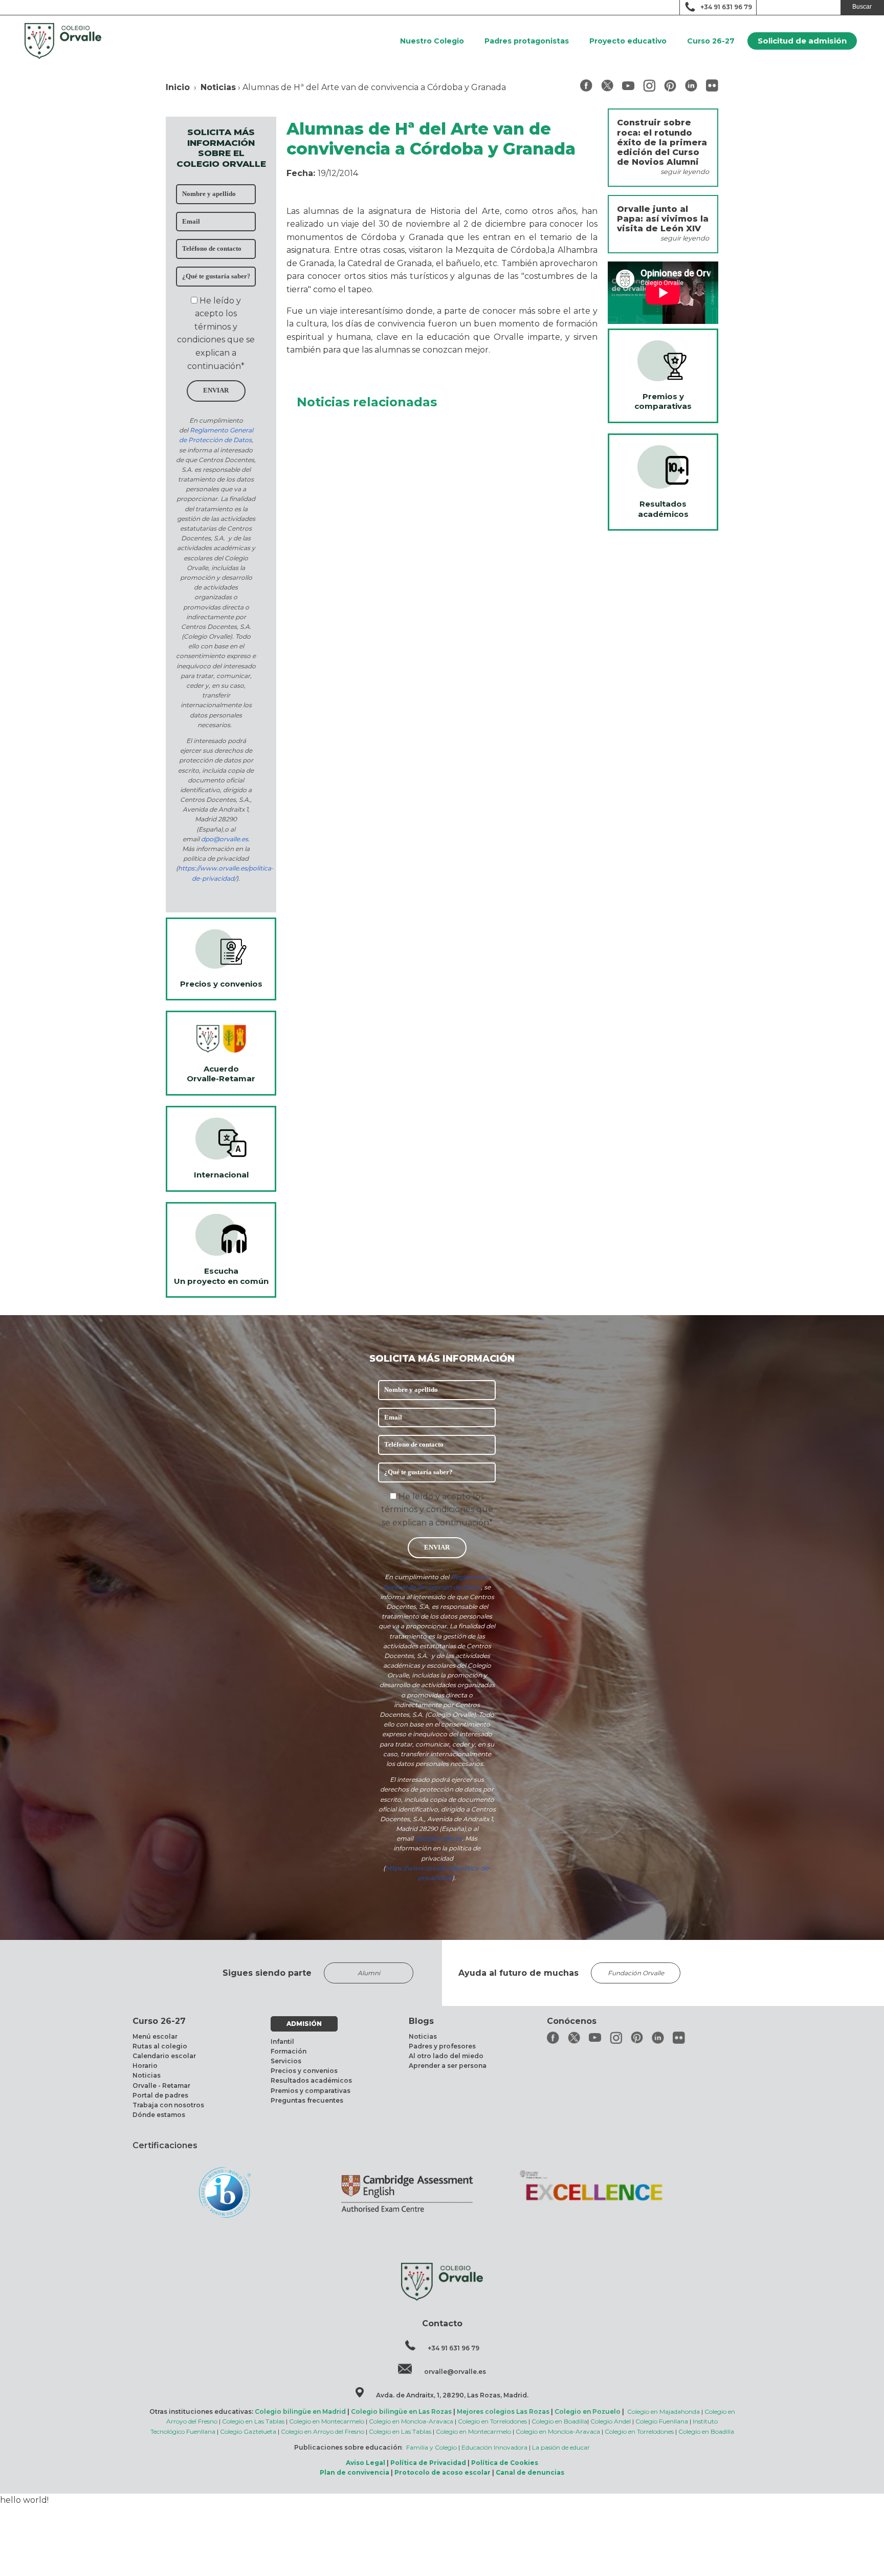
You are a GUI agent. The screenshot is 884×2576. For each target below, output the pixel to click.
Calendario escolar (164, 2056)
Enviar (216, 390)
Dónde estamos (159, 2115)
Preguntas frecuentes (307, 2100)
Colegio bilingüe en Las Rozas (401, 2411)
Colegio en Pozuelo (588, 2411)
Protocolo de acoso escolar (443, 2472)
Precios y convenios (304, 2071)
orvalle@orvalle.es (455, 2372)
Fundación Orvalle (636, 1973)
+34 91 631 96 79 (726, 7)
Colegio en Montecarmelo (327, 2421)
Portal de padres (160, 2095)
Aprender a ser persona (448, 2066)
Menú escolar (155, 2036)
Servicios (286, 2061)
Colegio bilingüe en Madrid (300, 2411)
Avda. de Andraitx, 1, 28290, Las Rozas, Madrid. (452, 2395)
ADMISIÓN (304, 2024)
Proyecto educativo (628, 41)
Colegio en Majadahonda (664, 2411)
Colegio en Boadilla (559, 2421)
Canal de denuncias (530, 2472)
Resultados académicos (311, 2080)
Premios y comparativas (311, 2091)
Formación (289, 2051)
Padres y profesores (442, 2046)
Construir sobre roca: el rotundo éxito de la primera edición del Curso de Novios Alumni (662, 142)
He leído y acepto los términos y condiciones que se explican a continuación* (437, 1510)
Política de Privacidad (428, 2463)
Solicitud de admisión (802, 41)
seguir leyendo (685, 172)
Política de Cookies (505, 2463)
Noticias (218, 87)
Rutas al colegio (160, 2046)
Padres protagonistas (527, 41)
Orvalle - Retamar (161, 2086)
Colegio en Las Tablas (253, 2421)
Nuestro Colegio (432, 41)
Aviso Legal (366, 2463)
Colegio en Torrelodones (492, 2421)
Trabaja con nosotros (168, 2105)
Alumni (369, 1973)
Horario (145, 2066)
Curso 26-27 (711, 41)
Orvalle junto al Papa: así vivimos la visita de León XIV (663, 219)
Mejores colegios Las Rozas (503, 2411)
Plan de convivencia (355, 2472)
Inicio (178, 87)
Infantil (282, 2042)
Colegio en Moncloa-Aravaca (411, 2421)
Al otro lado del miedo (446, 2056)
